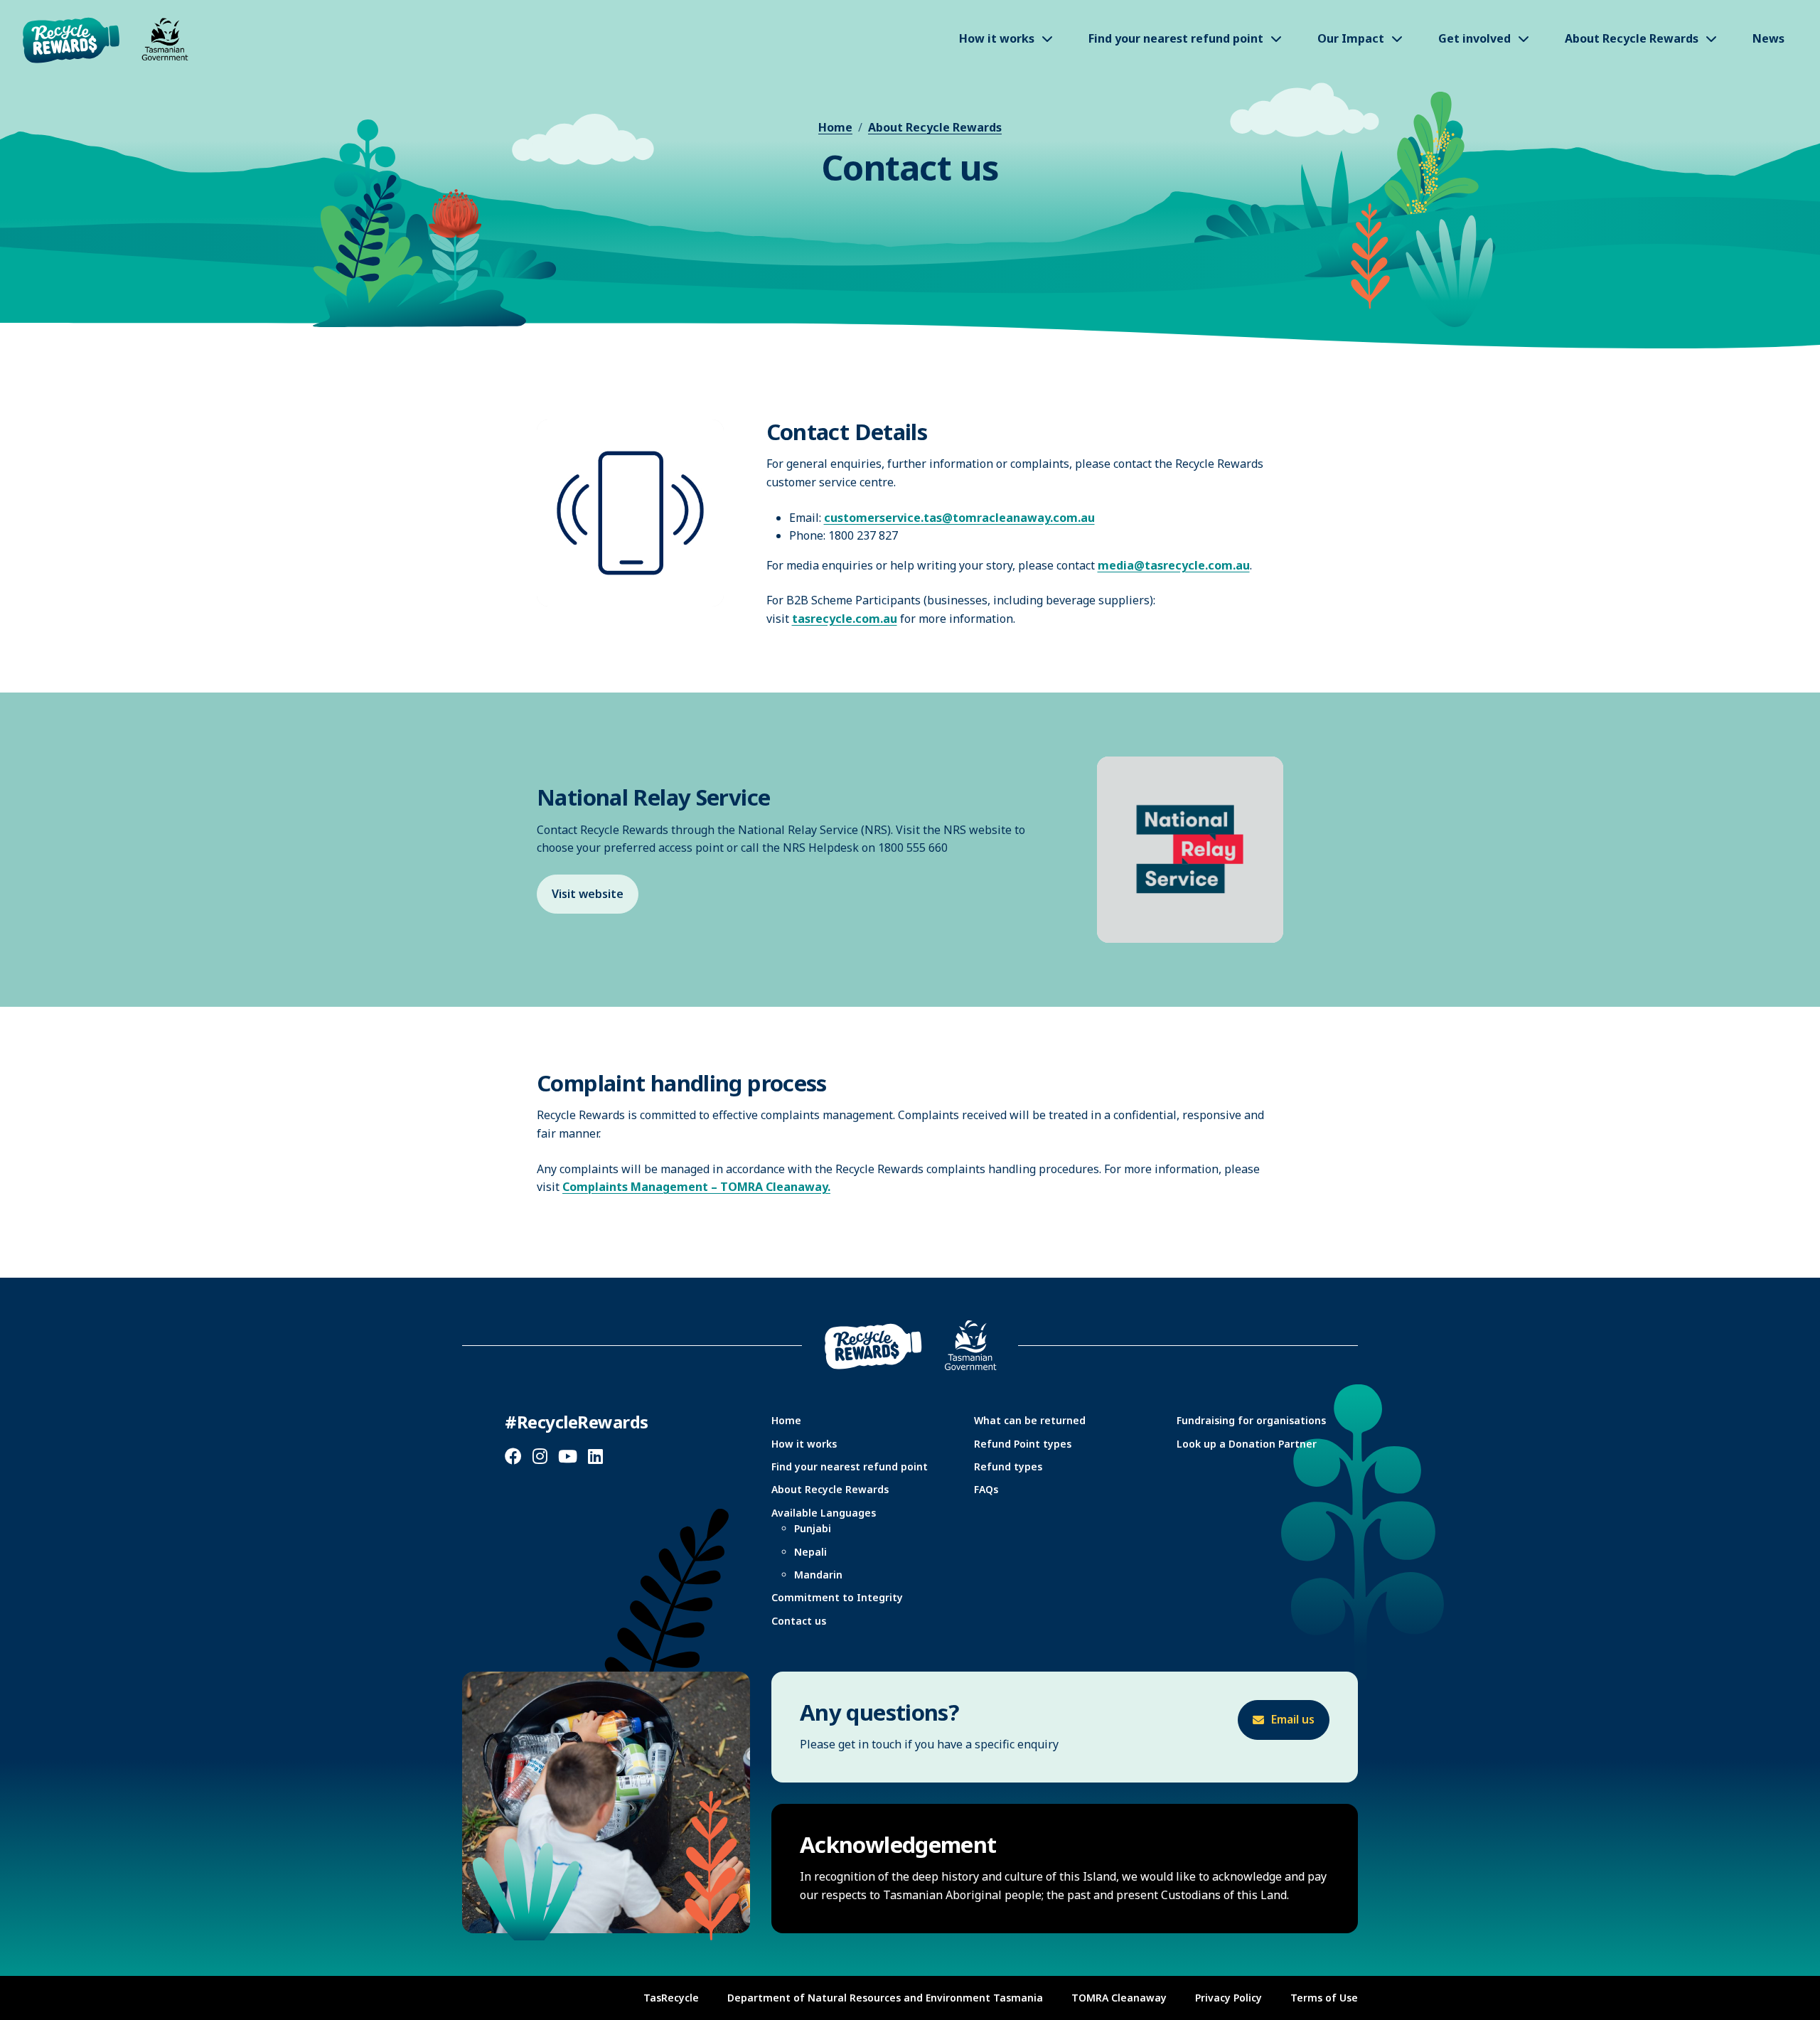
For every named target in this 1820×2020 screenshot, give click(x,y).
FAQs (986, 1489)
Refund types (1008, 1466)
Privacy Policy (1228, 1998)
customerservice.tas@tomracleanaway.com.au (959, 518)
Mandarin (818, 1575)
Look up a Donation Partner (1247, 1444)
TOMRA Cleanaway (1119, 1998)
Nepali (810, 1552)
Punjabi (813, 1528)
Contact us (799, 1621)
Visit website (588, 894)
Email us (1293, 1719)
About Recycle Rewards (935, 127)
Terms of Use (1324, 1998)
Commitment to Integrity (837, 1597)
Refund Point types (1023, 1444)
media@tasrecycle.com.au (1174, 565)
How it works (804, 1444)
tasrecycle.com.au (845, 619)
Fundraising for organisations (1251, 1420)
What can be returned (1030, 1420)
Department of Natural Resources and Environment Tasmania (885, 1998)
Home (835, 127)
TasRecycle (671, 1998)
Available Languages (824, 1513)
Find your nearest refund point (850, 1466)
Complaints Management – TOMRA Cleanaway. (696, 1187)
